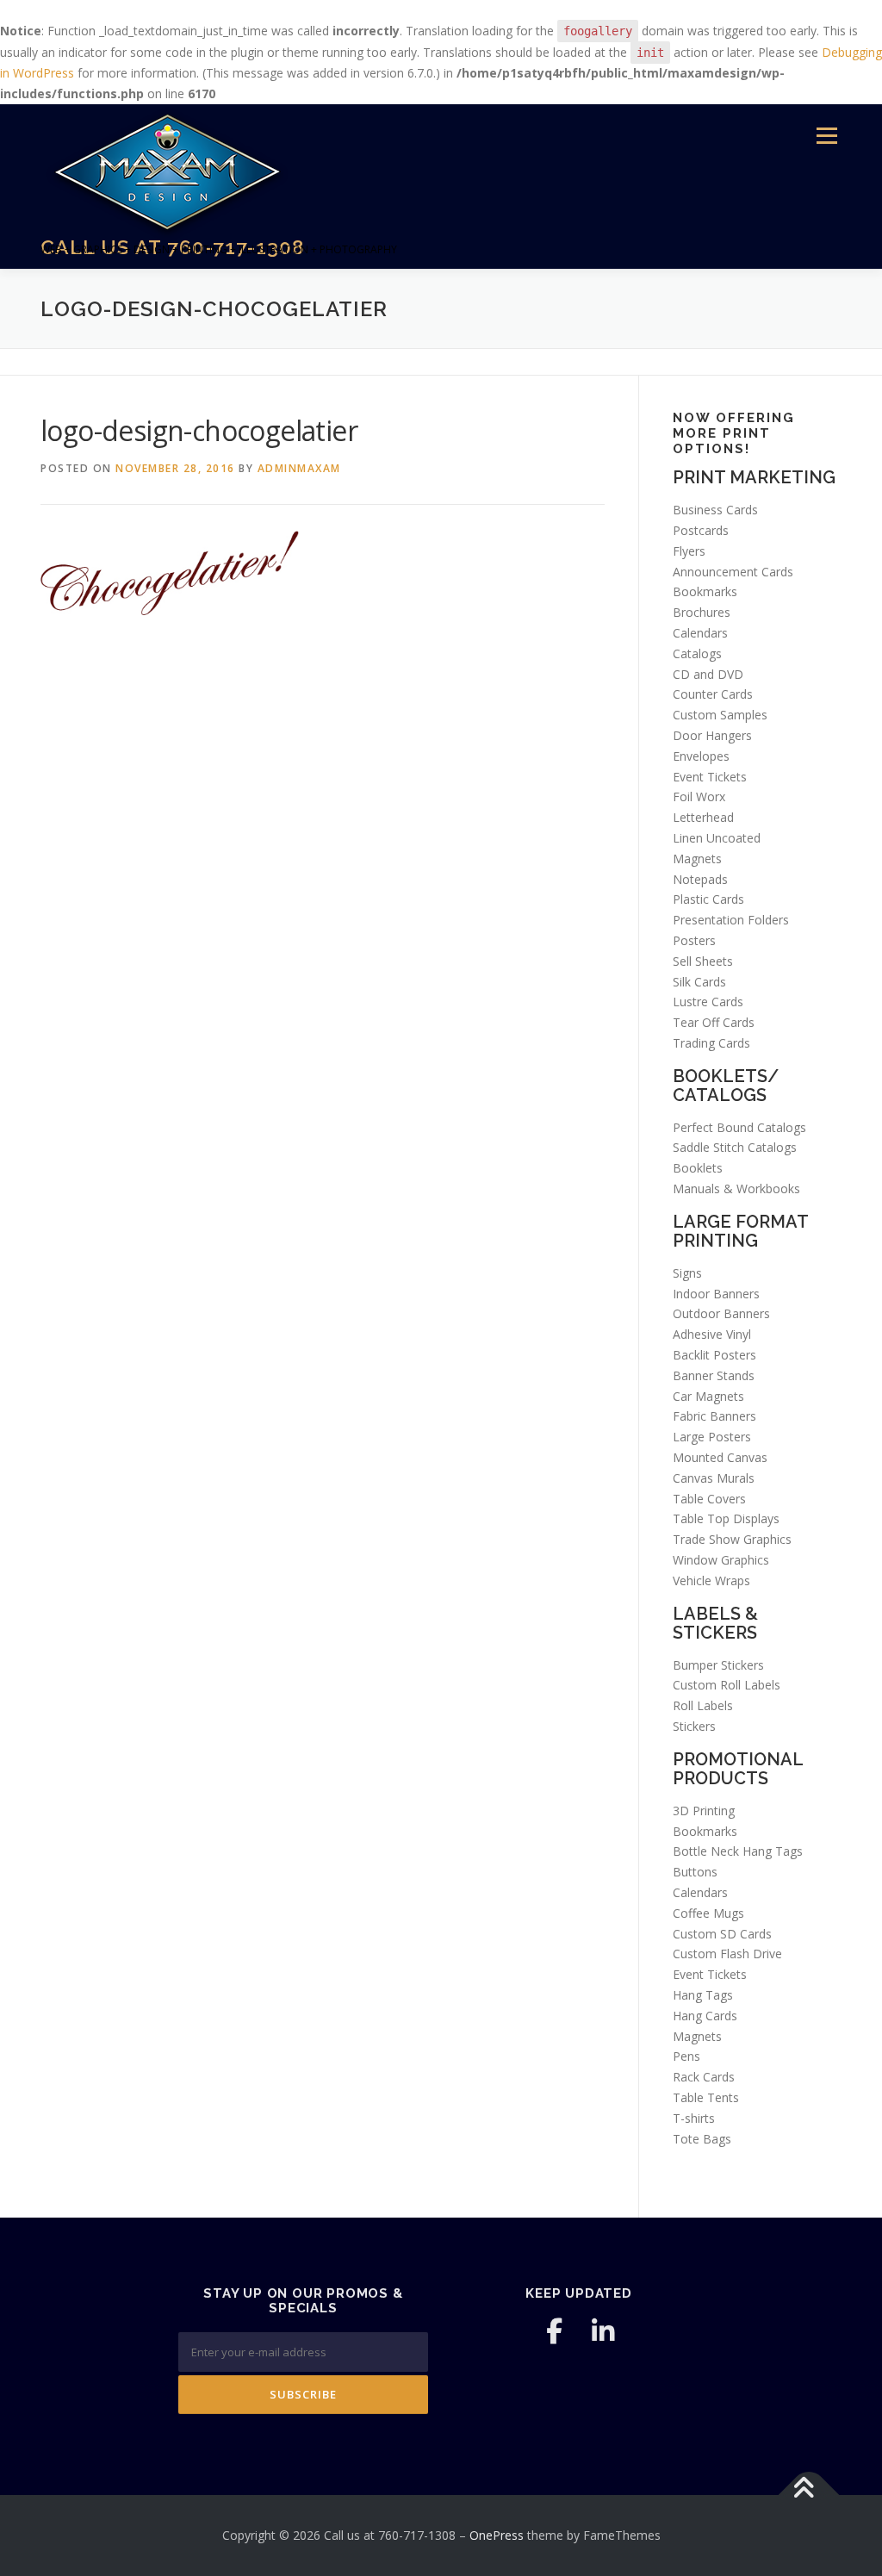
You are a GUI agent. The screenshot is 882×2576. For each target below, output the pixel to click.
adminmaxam (299, 468)
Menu (826, 137)
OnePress (497, 2535)
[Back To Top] (809, 2495)
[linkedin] (603, 2331)
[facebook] (555, 2331)
